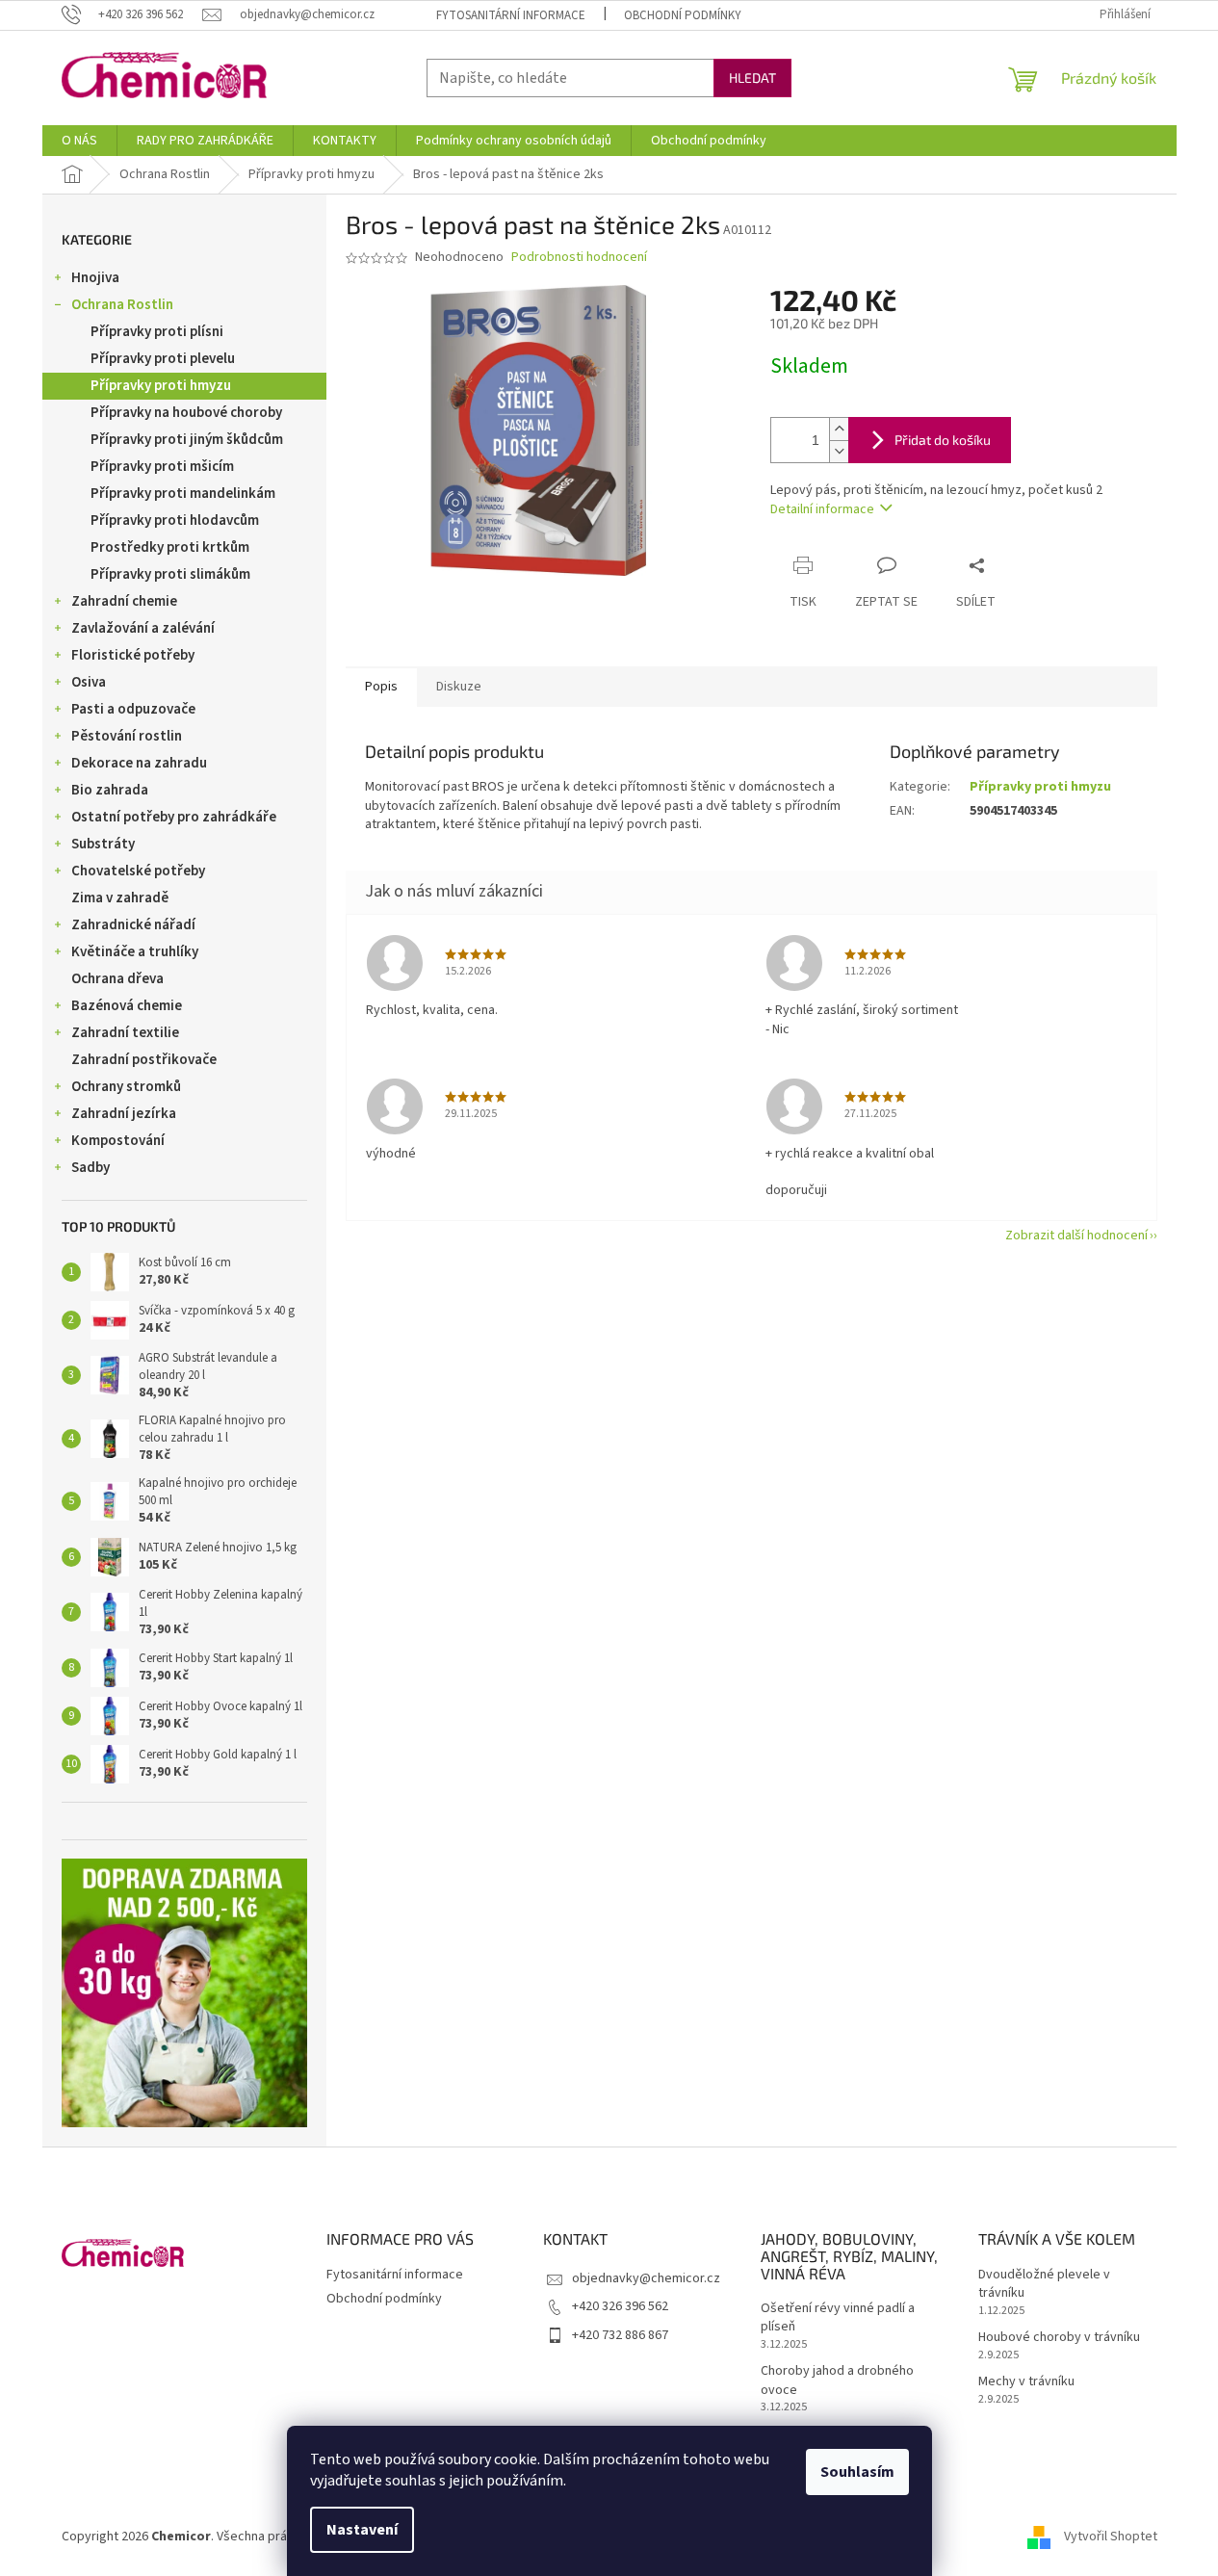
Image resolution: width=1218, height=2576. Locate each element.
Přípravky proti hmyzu (161, 386)
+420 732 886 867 (620, 2335)
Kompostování (118, 1141)
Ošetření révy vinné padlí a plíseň (838, 2318)
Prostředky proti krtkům (170, 547)
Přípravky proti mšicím (162, 467)
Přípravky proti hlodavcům (175, 520)
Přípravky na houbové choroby (186, 413)
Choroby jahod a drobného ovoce (837, 2381)
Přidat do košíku (943, 440)
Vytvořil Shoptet (1111, 2537)
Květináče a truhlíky (135, 952)
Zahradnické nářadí (133, 925)
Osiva (89, 682)
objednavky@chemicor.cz (646, 2278)
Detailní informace (822, 509)
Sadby (91, 1168)
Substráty (103, 844)
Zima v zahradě (120, 898)
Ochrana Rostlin (122, 305)
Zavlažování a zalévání (143, 628)
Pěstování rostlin (127, 736)
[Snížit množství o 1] (839, 451)
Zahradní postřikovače (144, 1060)
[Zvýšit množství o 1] (839, 429)
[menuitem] (79, 141)
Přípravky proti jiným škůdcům (187, 440)
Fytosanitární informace (511, 15)
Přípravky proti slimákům (170, 574)
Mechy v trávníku (1026, 2382)
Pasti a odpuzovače (133, 709)
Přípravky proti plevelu (163, 359)
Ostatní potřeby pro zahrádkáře (174, 817)
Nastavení (362, 2530)
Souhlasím (857, 2472)
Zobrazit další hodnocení (1076, 1236)
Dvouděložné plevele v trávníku (1044, 2284)
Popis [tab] (381, 687)
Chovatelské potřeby (138, 871)
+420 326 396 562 (620, 2306)
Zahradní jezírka (124, 1114)
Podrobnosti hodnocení (579, 258)
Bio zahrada (110, 790)
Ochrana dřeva (117, 979)
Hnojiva (95, 278)
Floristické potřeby (133, 655)
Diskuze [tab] (459, 687)
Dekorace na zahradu (139, 763)
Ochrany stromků (126, 1087)
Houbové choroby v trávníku (1059, 2338)
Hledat (752, 78)
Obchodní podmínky (683, 15)
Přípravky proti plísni (157, 332)
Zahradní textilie (125, 1033)
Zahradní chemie (124, 601)
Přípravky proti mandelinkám (183, 494)
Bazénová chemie (127, 1006)
